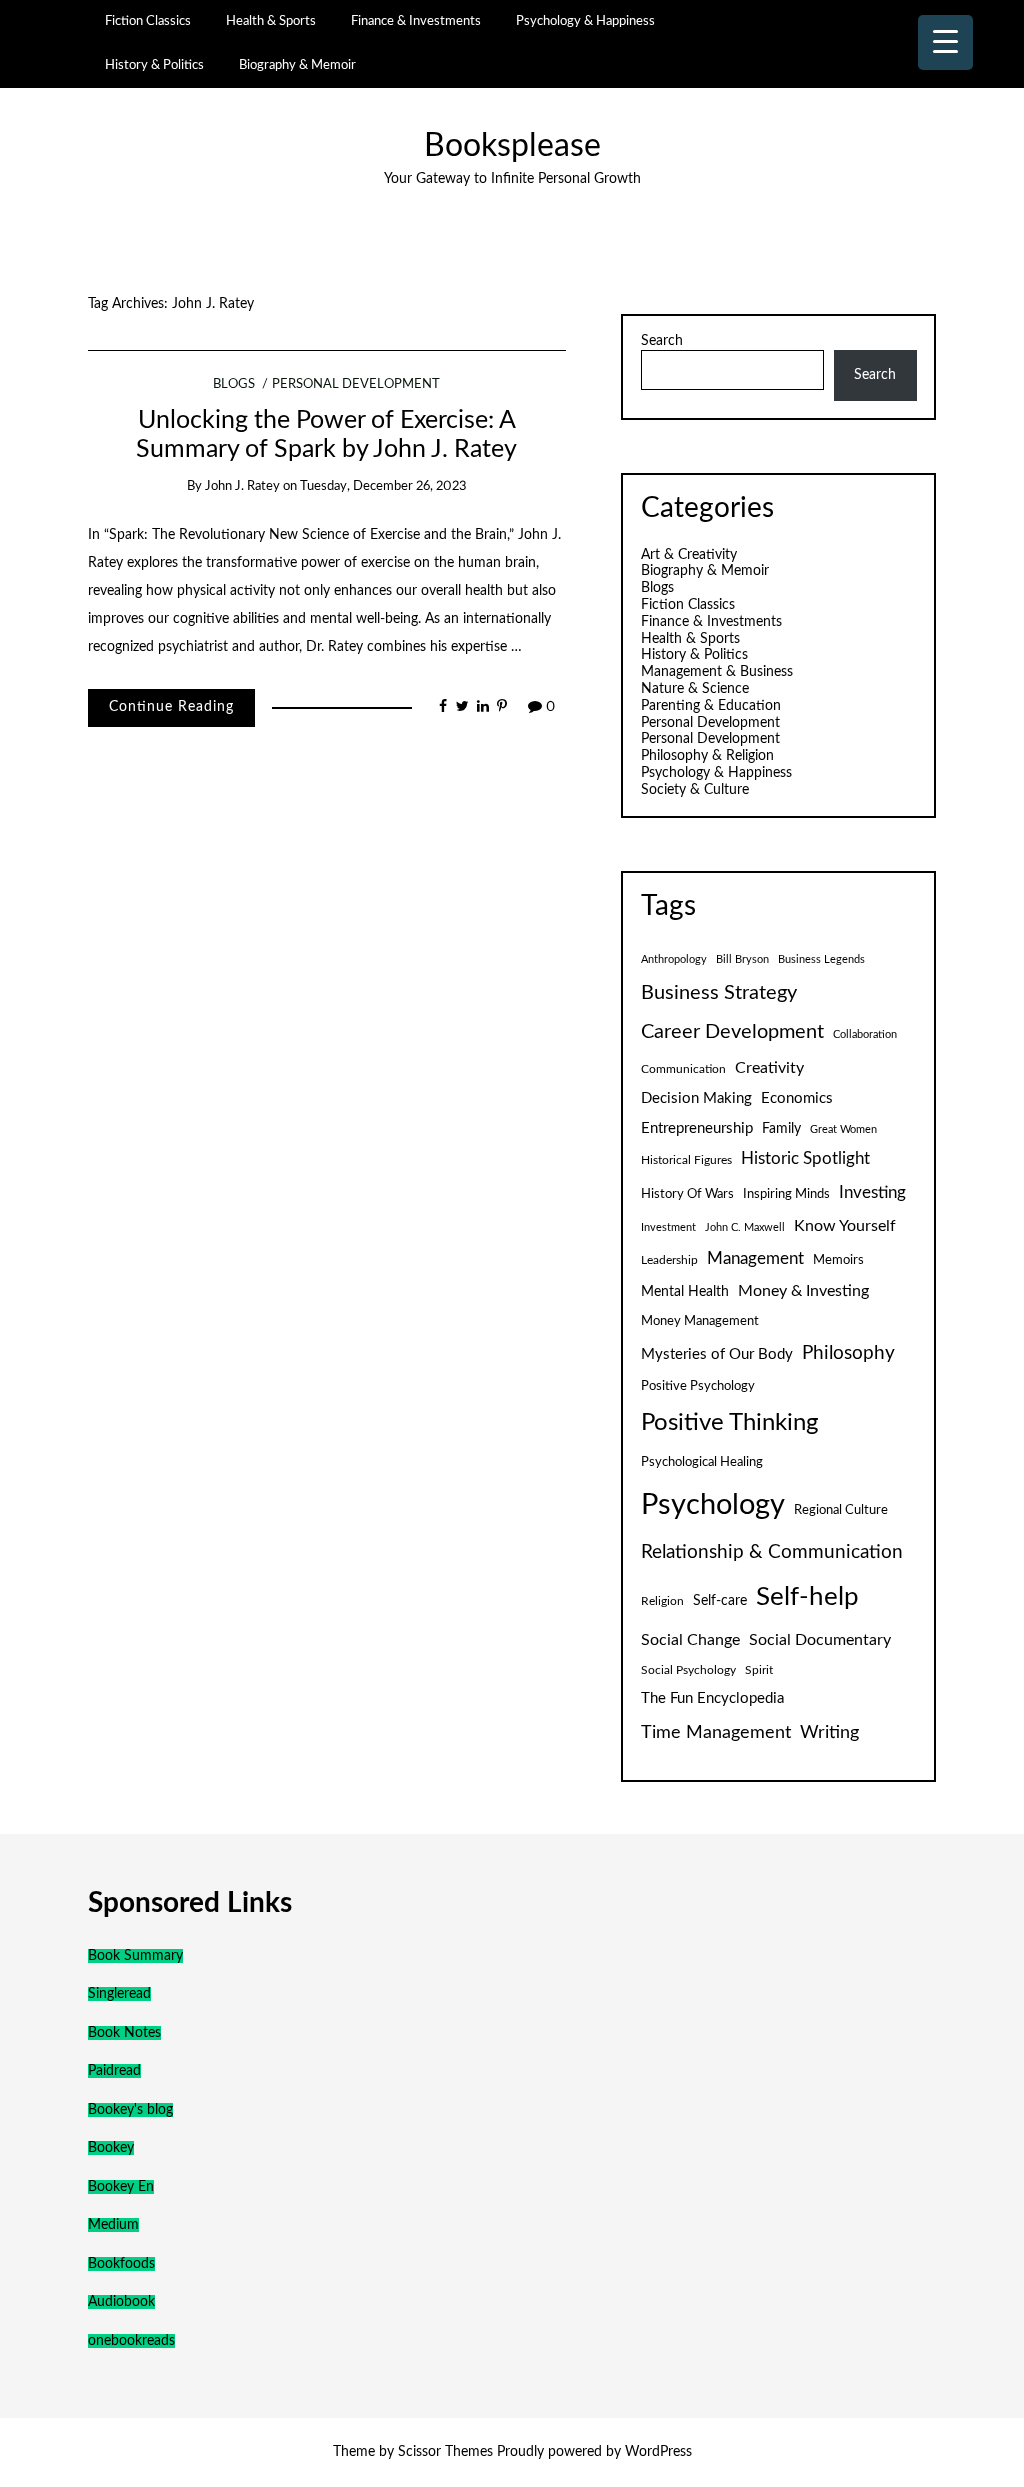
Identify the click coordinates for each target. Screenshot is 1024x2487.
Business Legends (821, 959)
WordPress (658, 2452)
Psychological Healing (702, 1462)
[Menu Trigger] (945, 42)
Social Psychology (688, 1670)
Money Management (700, 1321)
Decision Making (696, 1098)
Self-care (720, 1601)
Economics (797, 1098)
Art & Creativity (689, 555)
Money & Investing (803, 1291)
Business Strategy (719, 993)
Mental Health (685, 1292)
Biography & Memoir (297, 65)
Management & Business (717, 672)
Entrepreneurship (697, 1128)
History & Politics (154, 65)
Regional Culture (841, 1510)
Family (781, 1129)
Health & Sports (271, 21)
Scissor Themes (445, 2452)
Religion (662, 1601)
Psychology (713, 1505)
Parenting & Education (711, 706)
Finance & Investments (416, 21)
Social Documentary (820, 1640)
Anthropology (674, 959)
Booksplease (512, 146)
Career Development (732, 1032)
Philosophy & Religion (707, 756)
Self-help (807, 1597)
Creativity (769, 1068)
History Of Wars (687, 1194)
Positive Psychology (698, 1386)
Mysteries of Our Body (717, 1354)
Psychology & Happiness (585, 21)
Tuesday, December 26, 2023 (383, 486)
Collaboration (865, 1034)
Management (755, 1259)
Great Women (843, 1129)
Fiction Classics (148, 21)
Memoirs (838, 1260)
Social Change (690, 1640)
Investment (668, 1227)
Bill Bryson (742, 959)
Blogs (234, 384)
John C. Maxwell (745, 1227)
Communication (683, 1069)
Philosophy (848, 1353)
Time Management (716, 1732)
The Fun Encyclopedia (712, 1698)
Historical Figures (686, 1160)
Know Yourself (845, 1226)
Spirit (759, 1670)
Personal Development (356, 384)
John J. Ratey (242, 486)
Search (662, 341)
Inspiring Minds (786, 1194)
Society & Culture (695, 790)
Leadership (669, 1260)
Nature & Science (695, 689)
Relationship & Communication (772, 1552)
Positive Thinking (729, 1423)
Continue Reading (171, 707)
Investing (872, 1193)
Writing (829, 1732)
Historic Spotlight (805, 1159)
